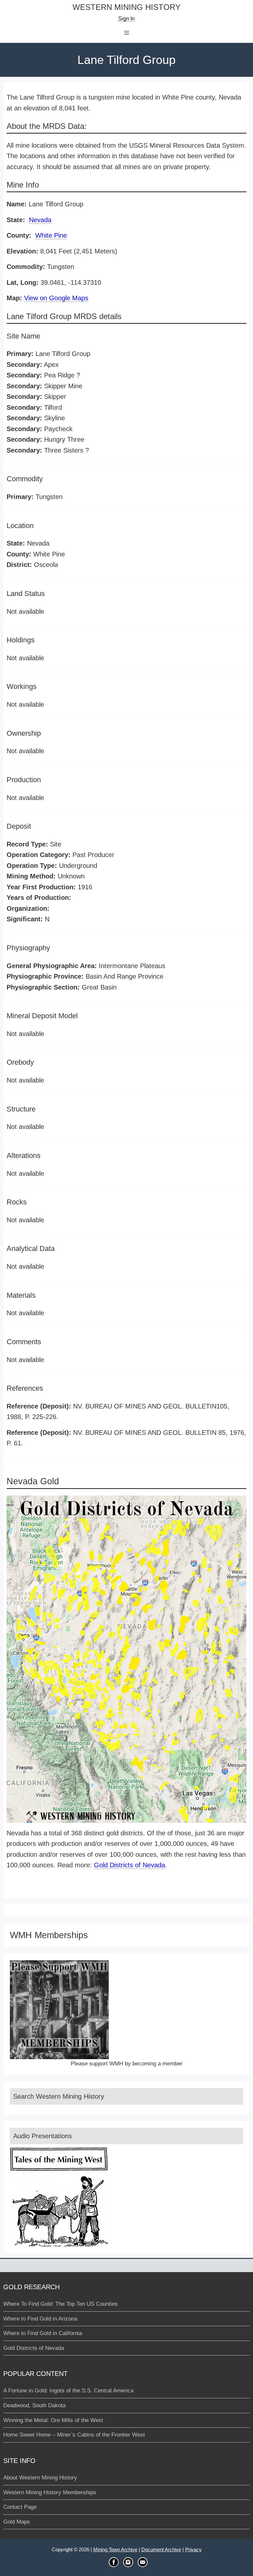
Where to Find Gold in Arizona (40, 2319)
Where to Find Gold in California (43, 2333)
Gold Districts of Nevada (129, 1865)
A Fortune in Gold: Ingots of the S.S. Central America (68, 2391)
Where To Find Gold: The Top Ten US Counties (60, 2304)
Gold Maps (17, 2522)
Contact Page (20, 2507)
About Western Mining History (40, 2478)
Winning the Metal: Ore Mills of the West (53, 2420)
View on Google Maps (56, 298)
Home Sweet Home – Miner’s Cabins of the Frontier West (74, 2435)
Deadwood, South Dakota (34, 2405)
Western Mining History (126, 7)
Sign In (126, 19)
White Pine (51, 235)
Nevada (40, 220)
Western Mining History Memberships (50, 2492)
